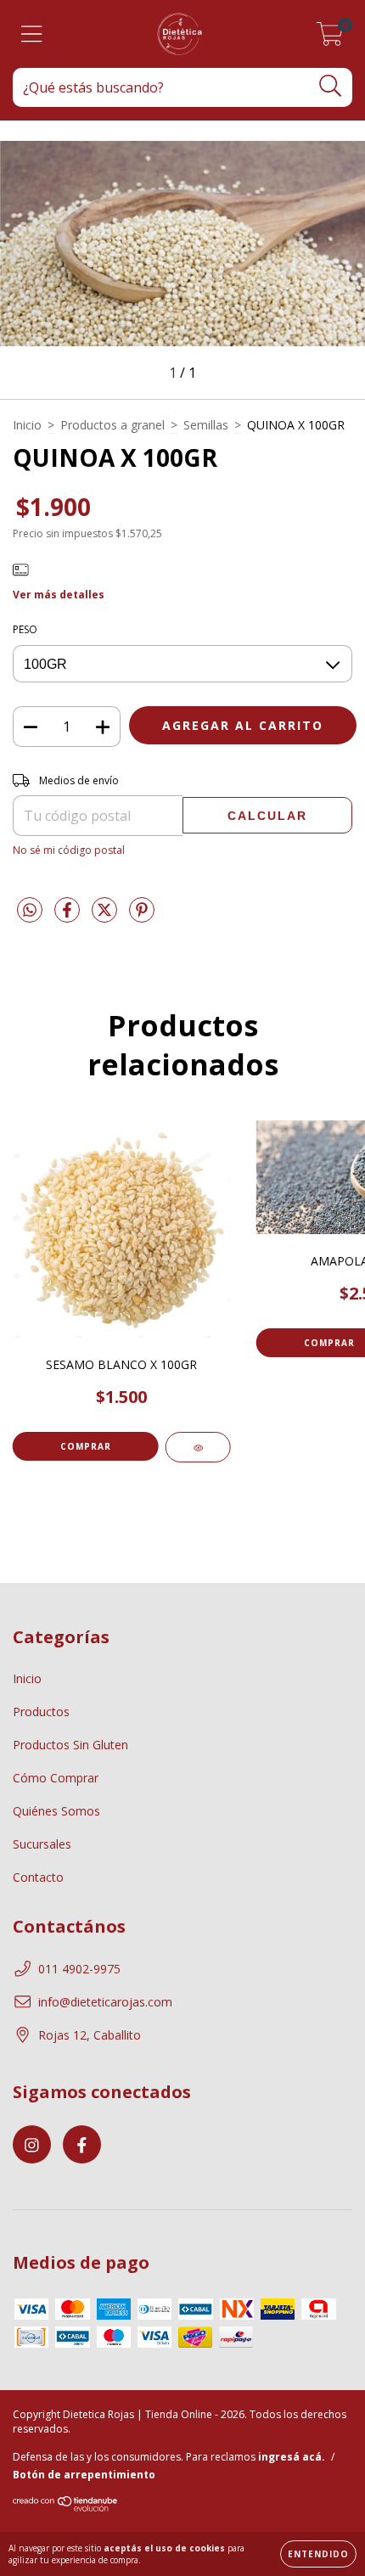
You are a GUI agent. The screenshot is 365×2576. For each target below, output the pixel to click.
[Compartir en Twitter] (106, 917)
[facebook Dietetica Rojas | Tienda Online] (82, 2144)
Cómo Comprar (56, 1778)
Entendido (318, 2554)
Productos (41, 1712)
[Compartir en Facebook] (69, 917)
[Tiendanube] (66, 2508)
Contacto (38, 1877)
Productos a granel (112, 425)
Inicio (27, 425)
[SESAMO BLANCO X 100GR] (198, 1447)
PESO (25, 629)
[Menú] (32, 34)
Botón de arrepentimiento (84, 2475)
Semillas (206, 425)
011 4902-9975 (79, 1969)
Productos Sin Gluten (70, 1745)
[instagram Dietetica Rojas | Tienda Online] (32, 2144)
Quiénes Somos (56, 1811)
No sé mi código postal (69, 850)
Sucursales (42, 1844)
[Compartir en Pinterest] (142, 917)
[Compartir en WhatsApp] (30, 911)
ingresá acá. (292, 2457)
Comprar (86, 1446)
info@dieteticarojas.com (105, 2002)
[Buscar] (331, 86)
